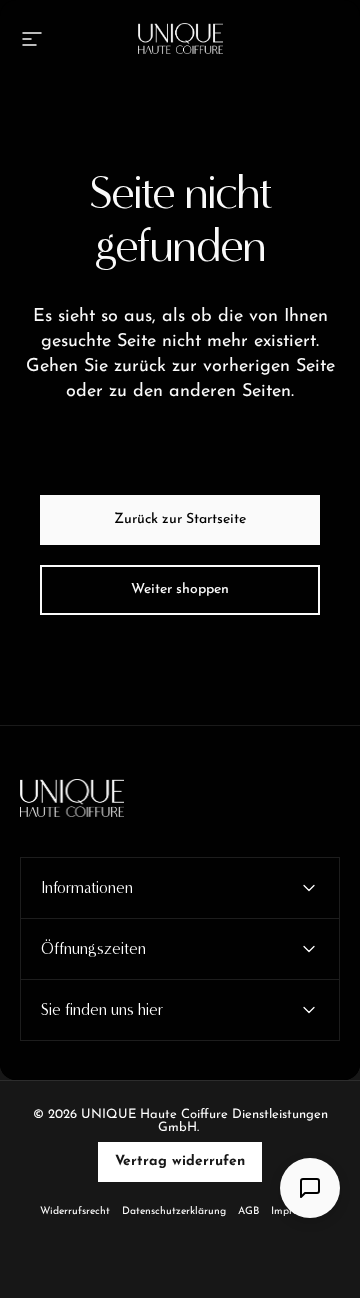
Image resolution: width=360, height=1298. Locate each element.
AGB (248, 1211)
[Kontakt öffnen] (310, 1188)
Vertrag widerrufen (180, 1161)
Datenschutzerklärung (174, 1211)
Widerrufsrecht (75, 1211)
